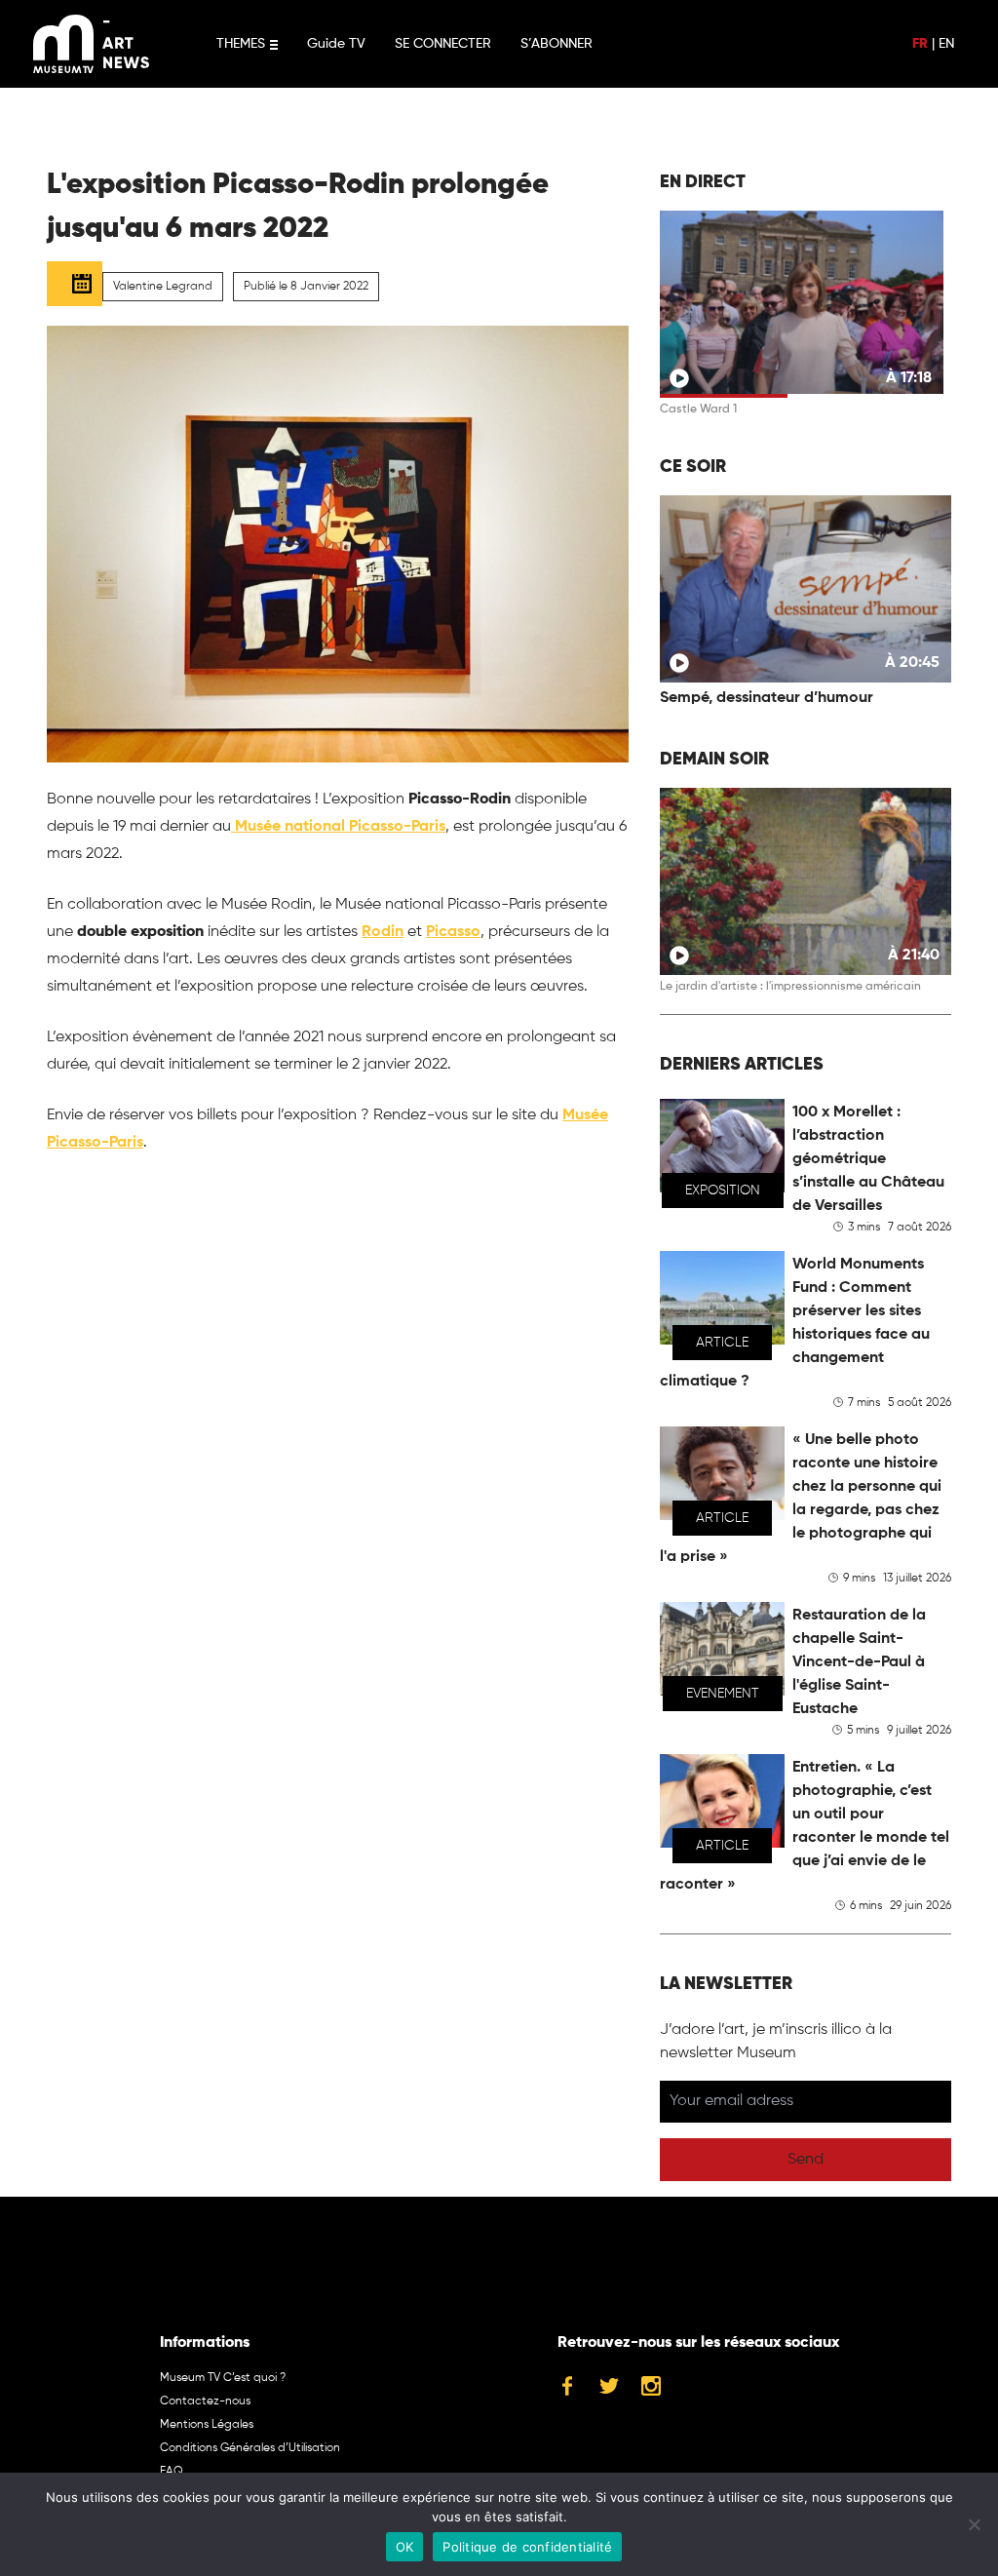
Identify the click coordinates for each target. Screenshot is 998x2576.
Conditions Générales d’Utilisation (250, 2448)
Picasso (453, 932)
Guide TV (336, 44)
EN (946, 44)
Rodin (383, 932)
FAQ (172, 2472)
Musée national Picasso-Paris (338, 827)
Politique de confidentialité (527, 2547)
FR (920, 44)
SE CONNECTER (443, 44)
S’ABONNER (557, 44)
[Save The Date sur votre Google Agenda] (75, 284)
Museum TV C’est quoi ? (223, 2378)
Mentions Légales (207, 2425)
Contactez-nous (205, 2401)
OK (405, 2547)
